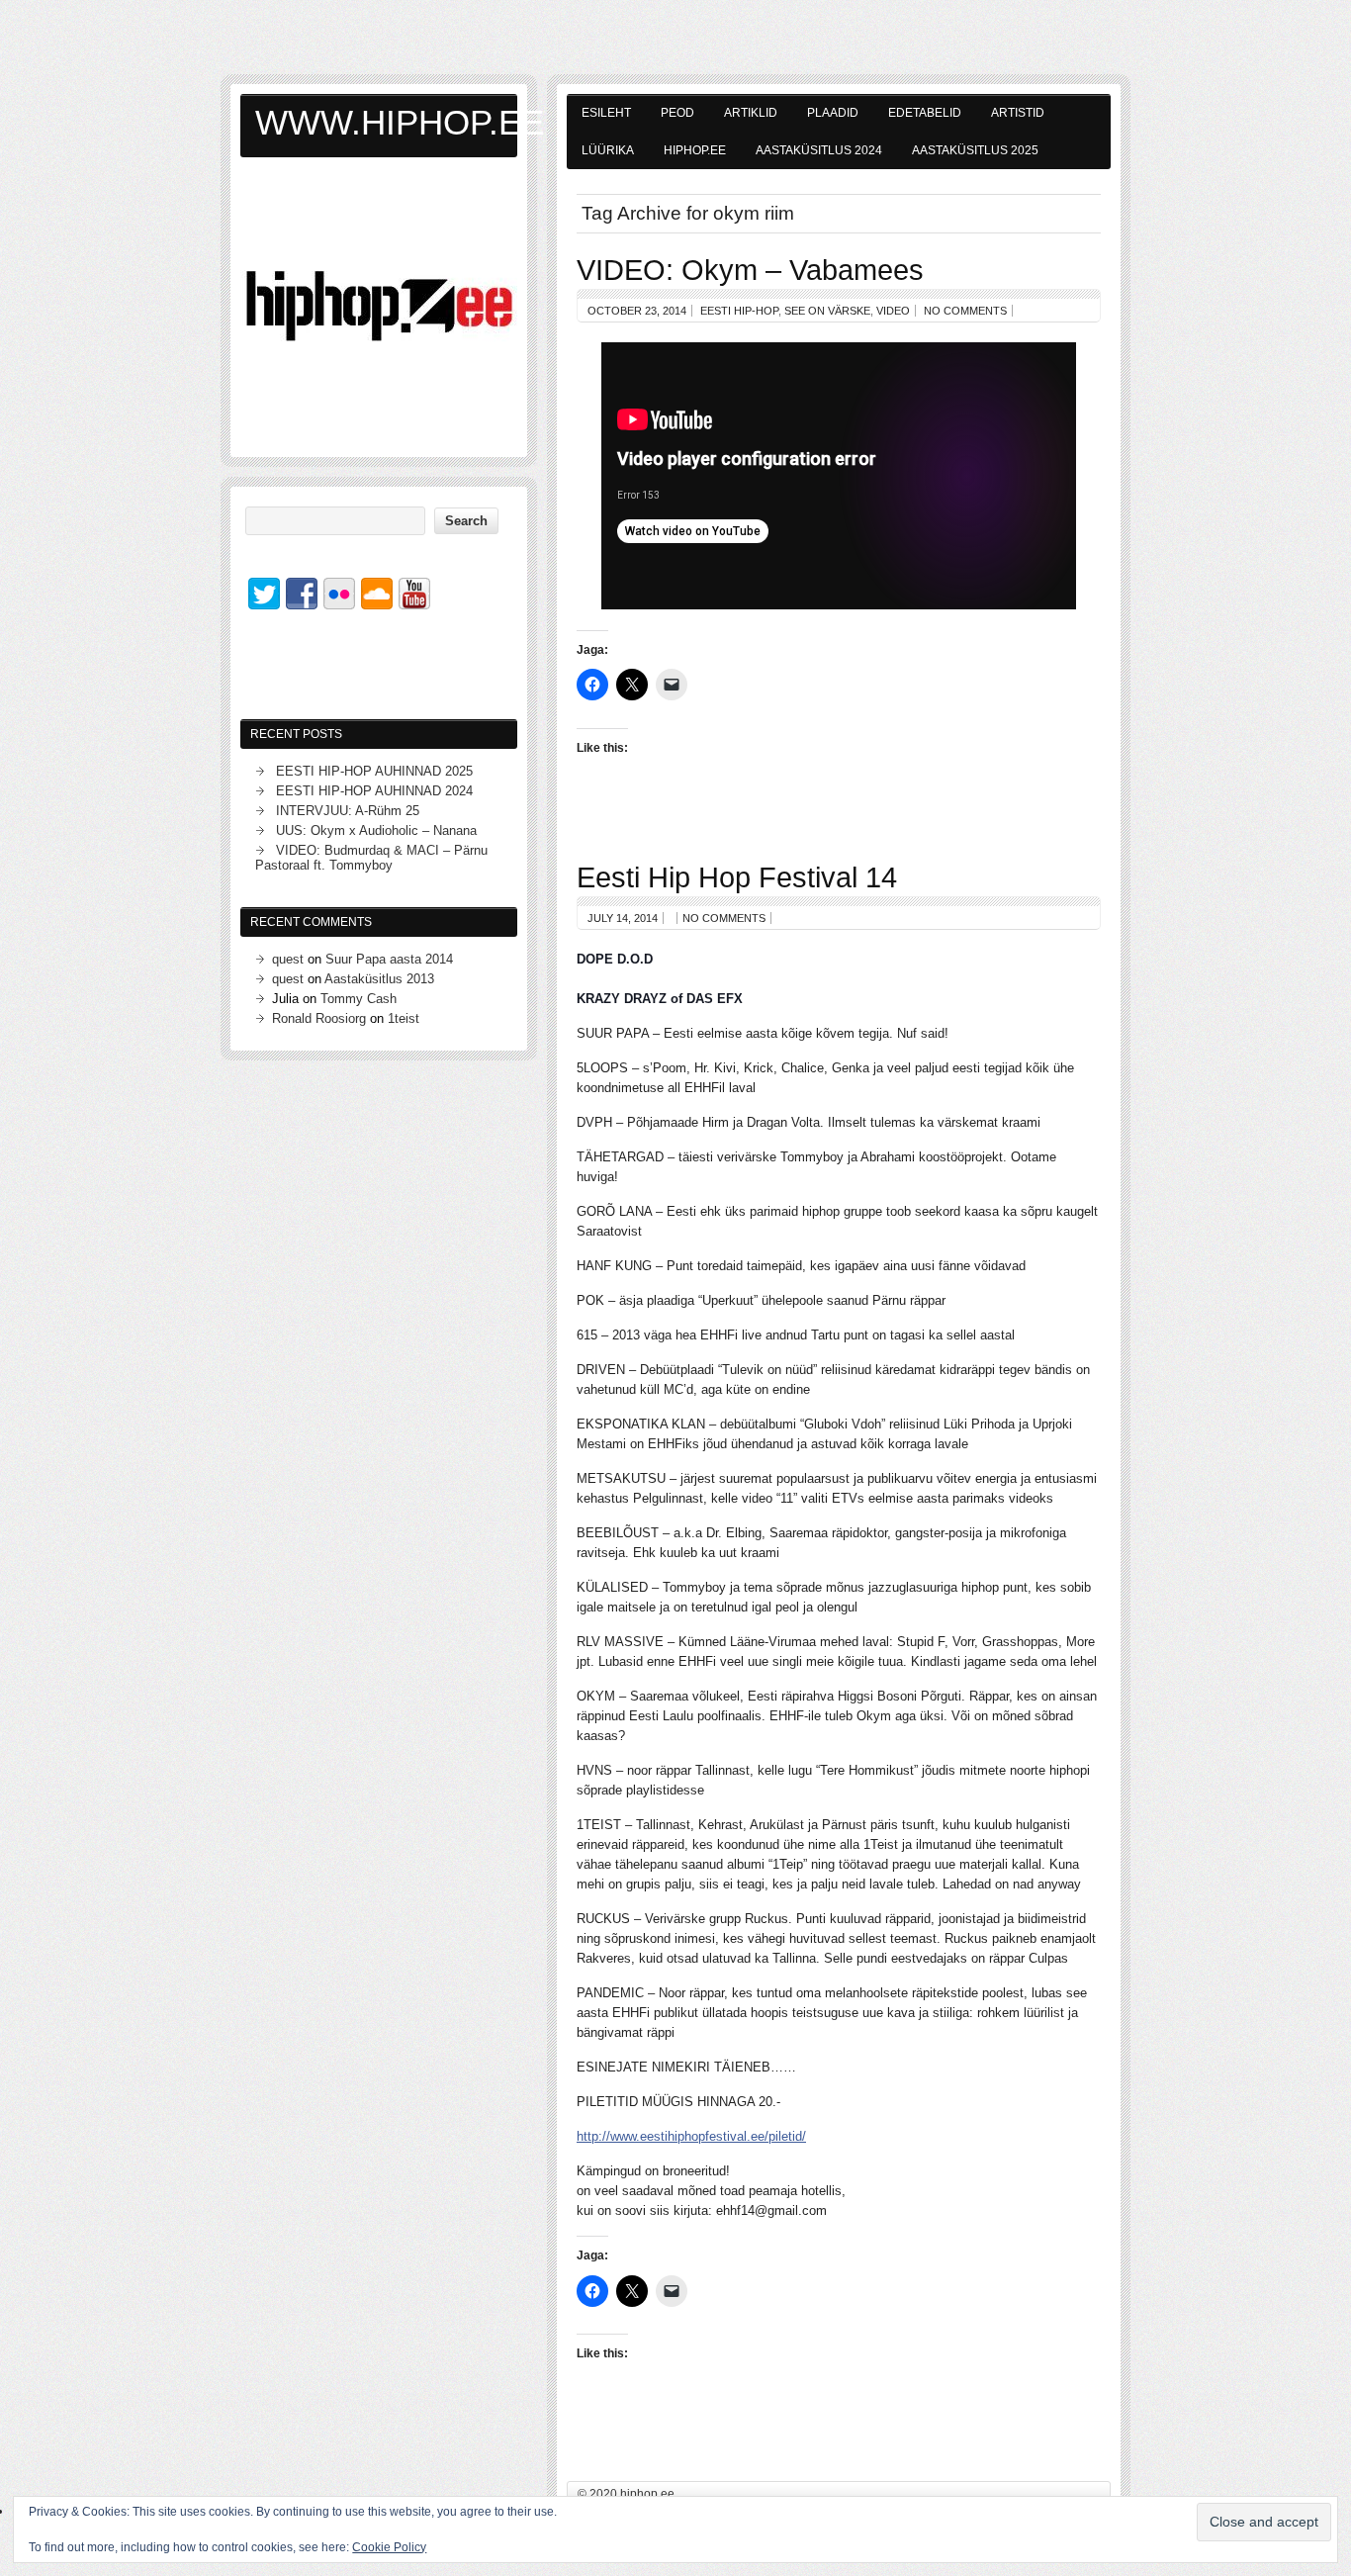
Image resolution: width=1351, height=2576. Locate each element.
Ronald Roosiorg (319, 1018)
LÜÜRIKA (608, 150)
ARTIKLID (751, 113)
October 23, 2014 (637, 311)
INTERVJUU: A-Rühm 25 (348, 811)
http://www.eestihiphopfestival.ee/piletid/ (691, 2136)
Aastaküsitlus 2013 (379, 979)
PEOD (677, 113)
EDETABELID (925, 113)
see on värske (827, 311)
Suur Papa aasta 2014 (389, 959)
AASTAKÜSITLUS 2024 (819, 150)
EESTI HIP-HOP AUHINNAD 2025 (374, 771)
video (893, 311)
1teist (404, 1018)
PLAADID (833, 113)
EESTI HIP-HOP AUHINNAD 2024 (374, 791)
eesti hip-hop (739, 311)
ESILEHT (606, 113)
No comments (965, 311)
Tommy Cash (359, 999)
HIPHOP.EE (695, 150)
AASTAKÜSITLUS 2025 (975, 150)
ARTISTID (1018, 113)
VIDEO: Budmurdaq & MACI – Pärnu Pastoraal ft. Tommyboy (371, 858)
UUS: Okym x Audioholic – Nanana (376, 830)
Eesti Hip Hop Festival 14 (737, 877)
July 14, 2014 (623, 918)
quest (288, 959)
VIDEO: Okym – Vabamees (750, 270)
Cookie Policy (389, 2547)
